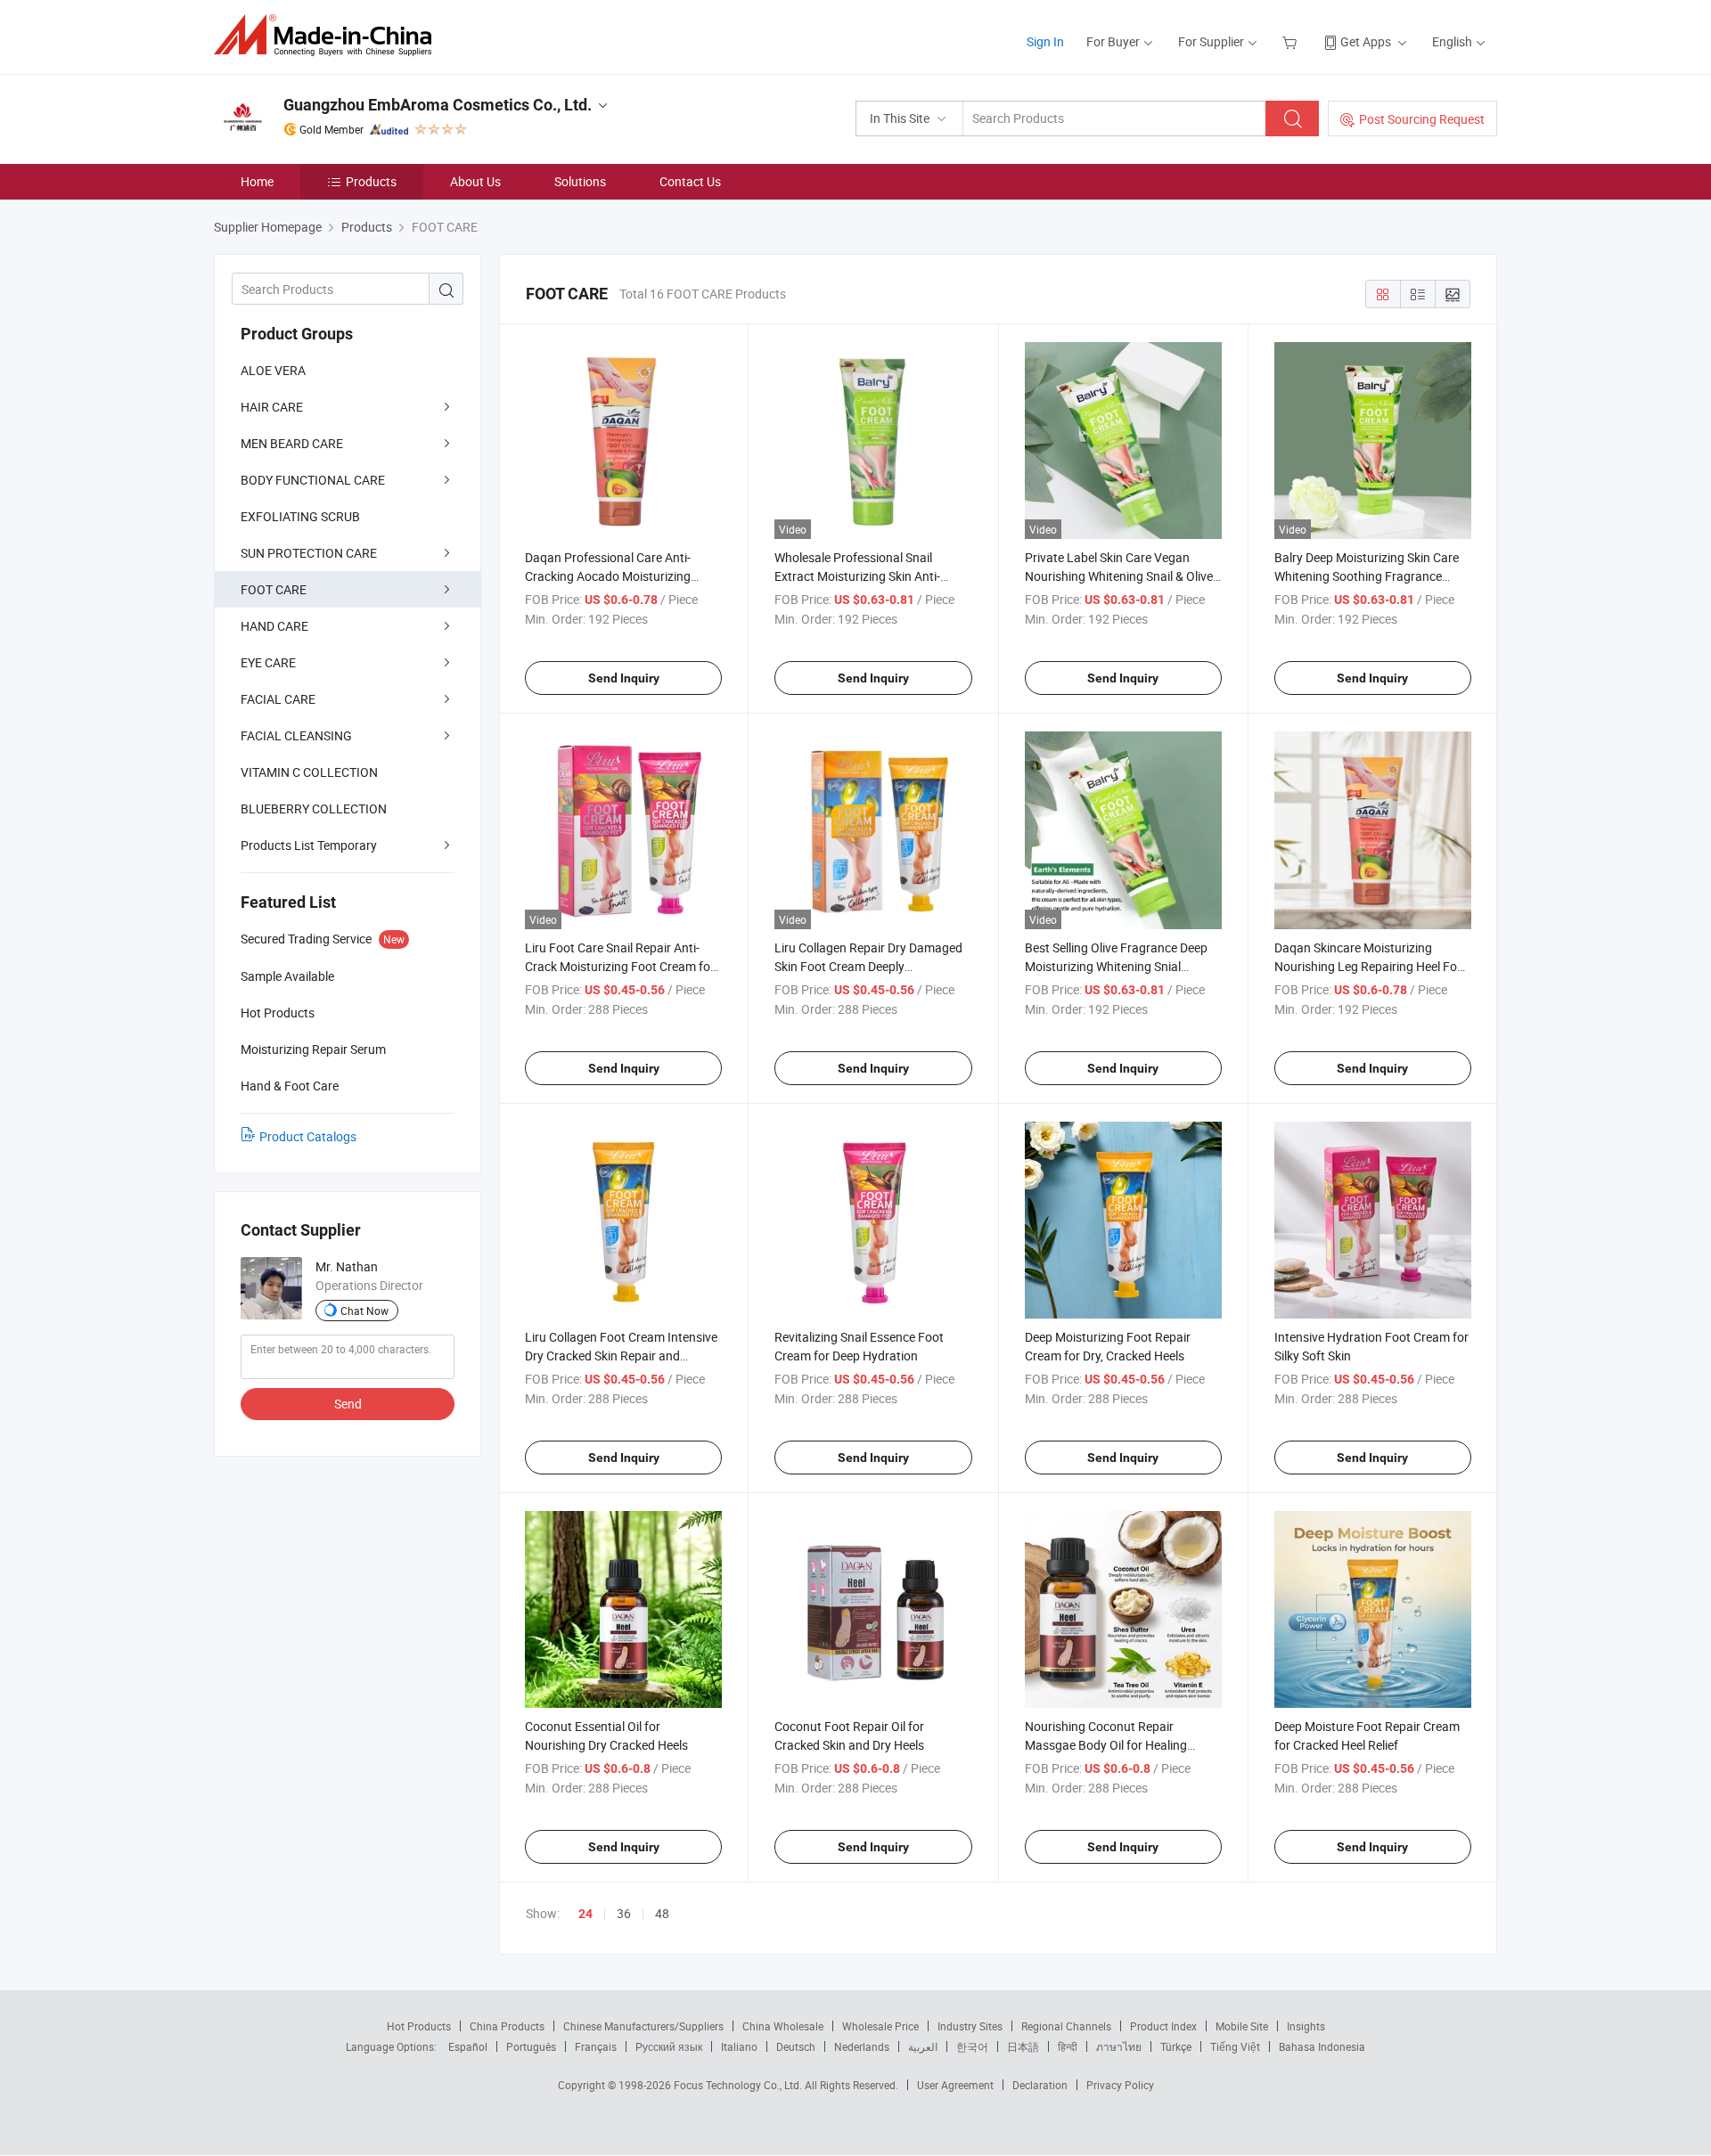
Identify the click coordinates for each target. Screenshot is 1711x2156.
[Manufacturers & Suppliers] (328, 35)
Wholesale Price (880, 2026)
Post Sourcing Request (1422, 119)
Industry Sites (970, 2026)
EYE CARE (268, 662)
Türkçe (1176, 2046)
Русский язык (669, 2046)
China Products (507, 2026)
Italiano (739, 2046)
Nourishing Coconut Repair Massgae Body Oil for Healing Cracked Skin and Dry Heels (1106, 1745)
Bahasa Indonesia (1322, 2046)
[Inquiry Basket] (1292, 41)
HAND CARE (274, 626)
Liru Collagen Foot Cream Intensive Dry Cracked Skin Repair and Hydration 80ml (621, 1356)
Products (371, 181)
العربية (923, 2046)
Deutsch (796, 2046)
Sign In (1045, 41)
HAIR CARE (272, 407)
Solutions (580, 181)
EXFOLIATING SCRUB (300, 516)
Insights (1306, 2026)
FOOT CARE (274, 589)
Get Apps (1366, 41)
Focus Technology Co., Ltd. (739, 2085)
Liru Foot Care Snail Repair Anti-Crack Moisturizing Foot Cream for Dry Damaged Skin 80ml (620, 966)
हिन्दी (1068, 2046)
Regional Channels (1066, 2026)
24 (585, 1914)
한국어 (972, 2046)
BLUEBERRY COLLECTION (314, 808)
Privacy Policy (1120, 2085)
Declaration (1040, 2085)
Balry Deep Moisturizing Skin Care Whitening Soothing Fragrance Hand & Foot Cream (1367, 576)
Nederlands (862, 2046)
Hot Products (419, 2026)
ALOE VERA (273, 370)
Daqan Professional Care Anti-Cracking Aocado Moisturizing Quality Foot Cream (608, 576)
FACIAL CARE (278, 699)
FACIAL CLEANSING (296, 735)
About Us (475, 181)
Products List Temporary (309, 845)
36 (624, 1913)
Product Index (1163, 2026)
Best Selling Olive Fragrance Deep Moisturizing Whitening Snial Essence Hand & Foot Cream (1116, 966)
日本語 (1023, 2046)
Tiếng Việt (1235, 2046)
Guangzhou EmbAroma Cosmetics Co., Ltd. (438, 105)
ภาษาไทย (1119, 2046)
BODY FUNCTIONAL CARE (313, 480)
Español (468, 2046)
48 (662, 1913)
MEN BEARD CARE (292, 443)
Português (531, 2046)
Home (257, 181)
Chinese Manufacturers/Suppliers (643, 2026)
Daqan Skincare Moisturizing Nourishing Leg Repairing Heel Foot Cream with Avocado (1371, 966)
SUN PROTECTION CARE (309, 553)
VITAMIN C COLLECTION (309, 772)
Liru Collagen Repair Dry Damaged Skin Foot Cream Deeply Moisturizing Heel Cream (868, 966)
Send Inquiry (624, 678)
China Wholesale (783, 2026)
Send (348, 1404)
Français (596, 2046)
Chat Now (364, 1311)
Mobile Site (1242, 2026)
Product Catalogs (308, 1136)
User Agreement (955, 2085)
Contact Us (690, 181)
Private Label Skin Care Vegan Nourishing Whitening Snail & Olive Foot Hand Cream (1119, 576)
